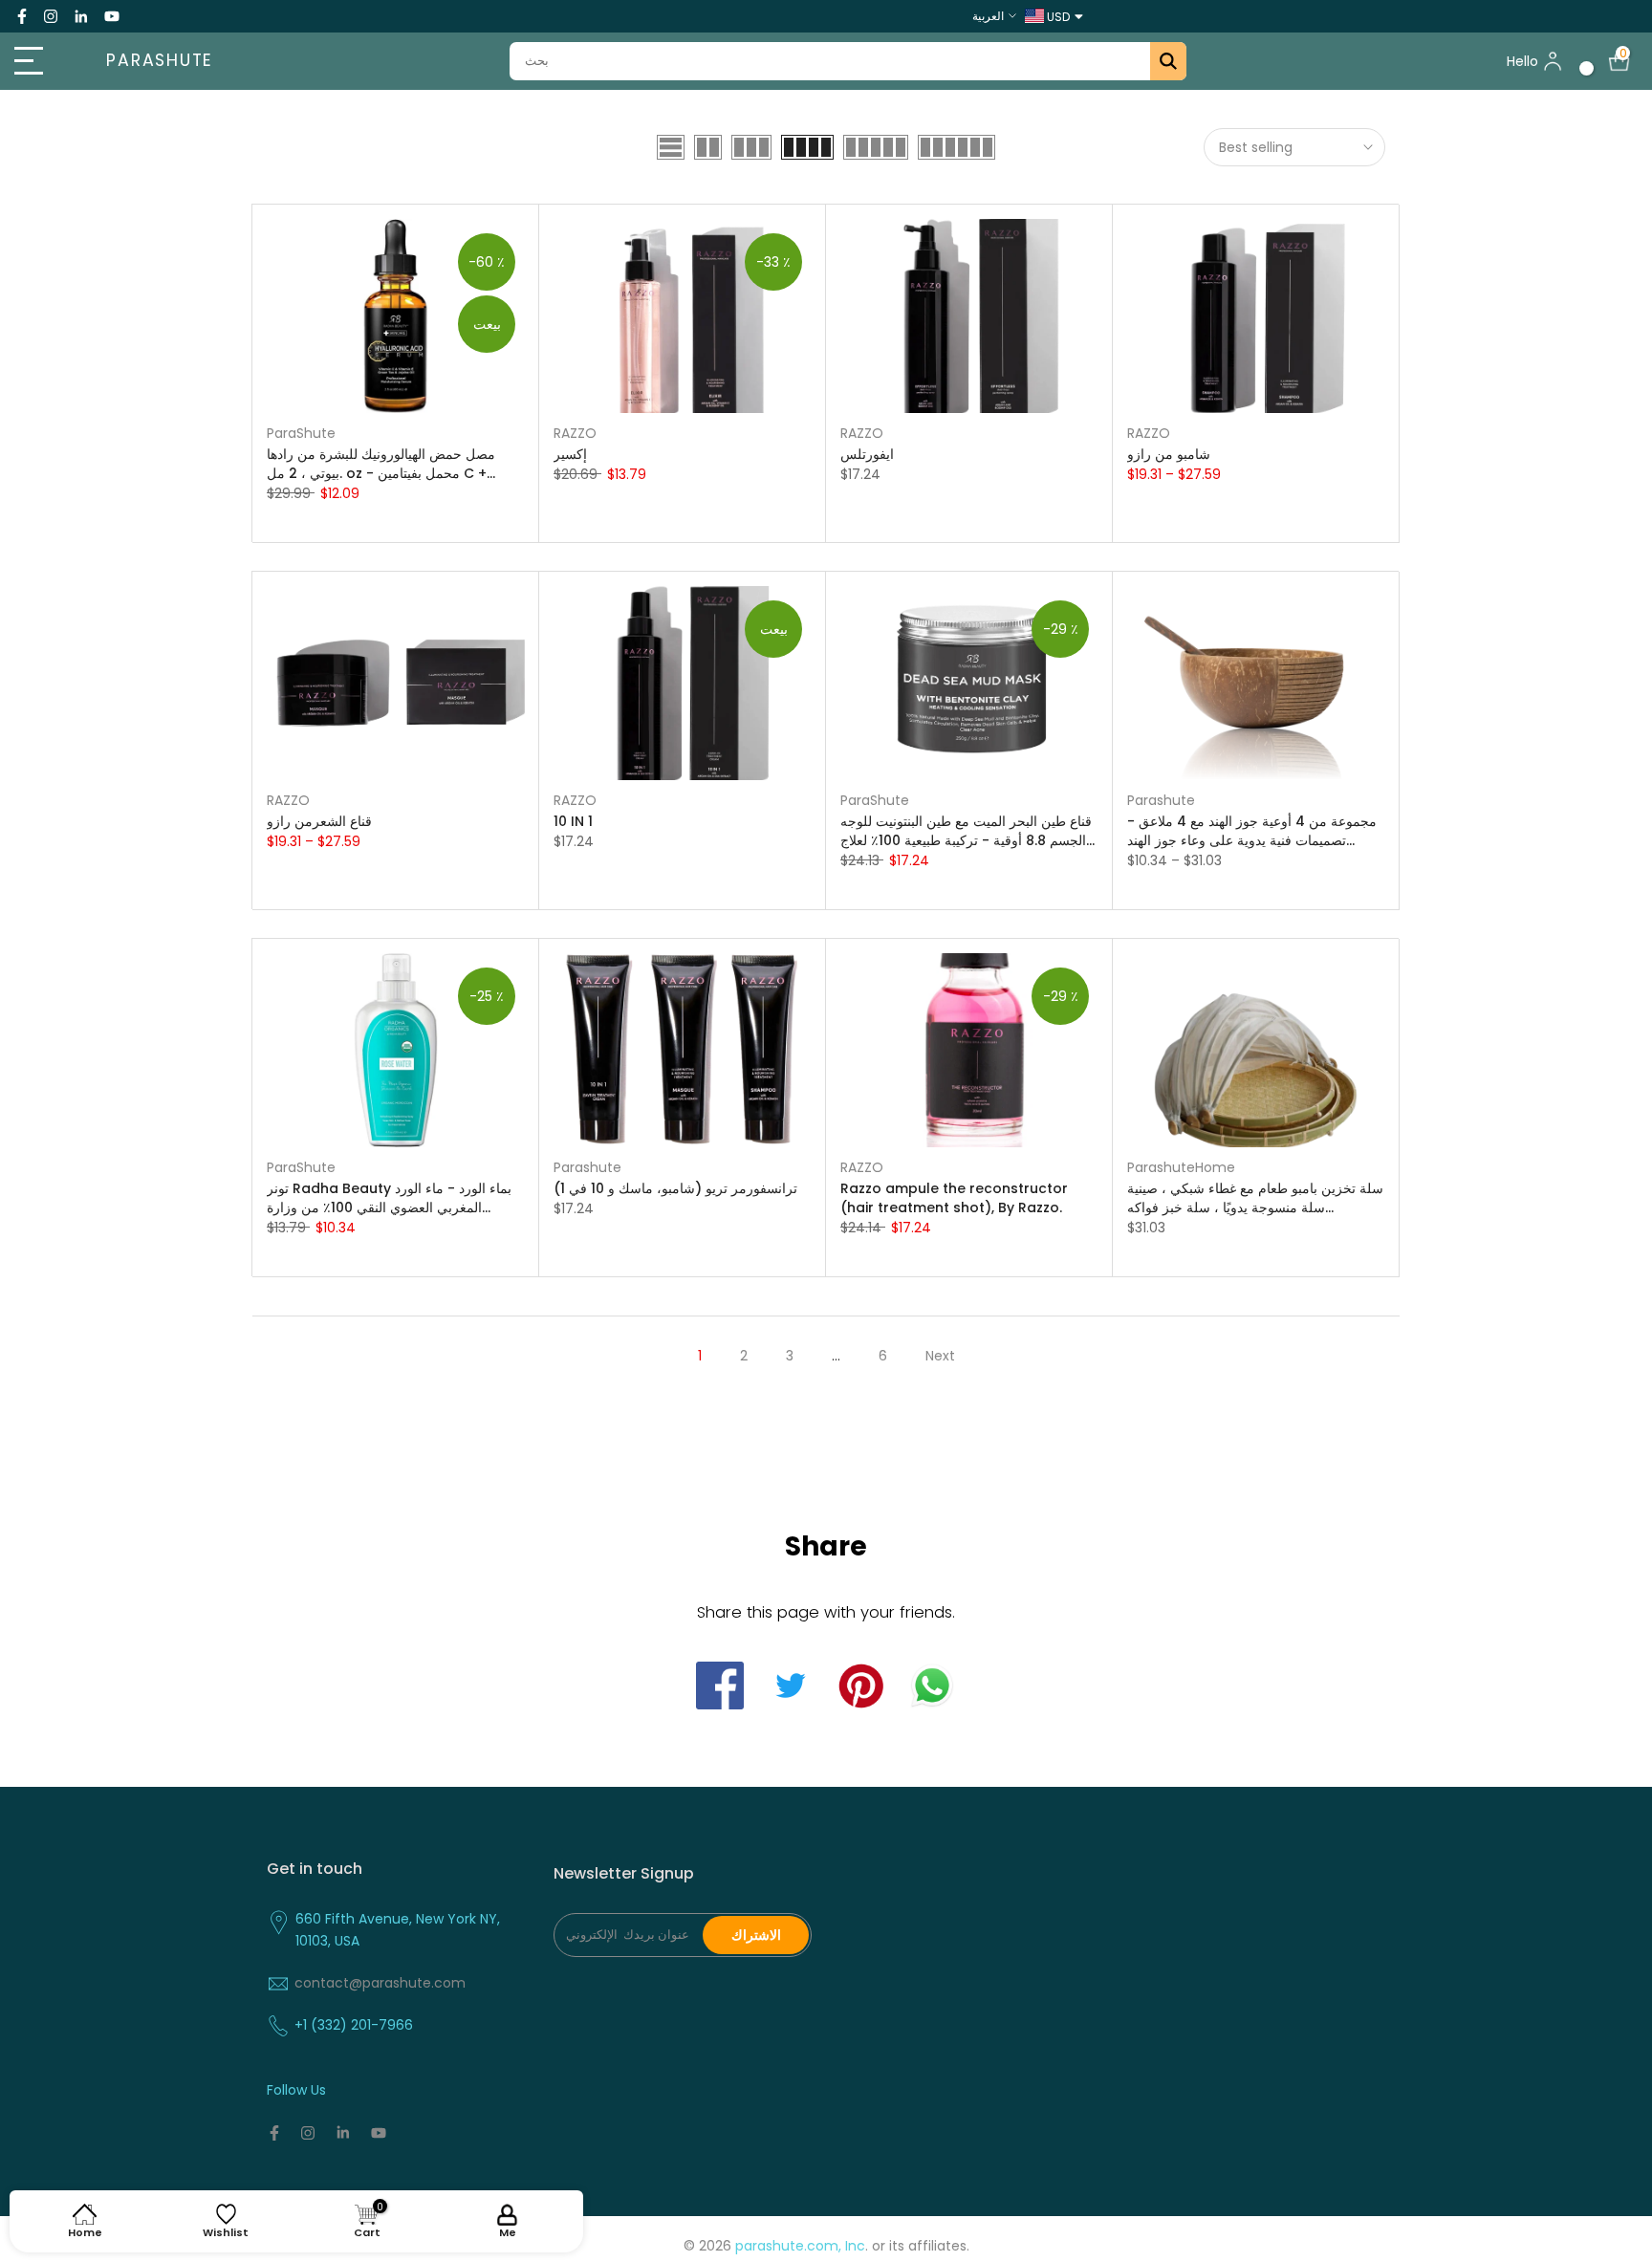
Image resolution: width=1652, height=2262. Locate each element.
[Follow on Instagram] (51, 16)
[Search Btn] (1168, 61)
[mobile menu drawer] (41, 61)
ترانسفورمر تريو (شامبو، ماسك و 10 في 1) (675, 1188)
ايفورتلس (867, 454)
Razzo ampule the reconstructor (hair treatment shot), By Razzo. (954, 1198)
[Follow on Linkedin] (81, 16)
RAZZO (575, 433)
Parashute (160, 61)
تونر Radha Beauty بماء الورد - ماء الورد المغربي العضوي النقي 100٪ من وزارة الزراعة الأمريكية (389, 1198)
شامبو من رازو (1169, 454)
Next (940, 1356)
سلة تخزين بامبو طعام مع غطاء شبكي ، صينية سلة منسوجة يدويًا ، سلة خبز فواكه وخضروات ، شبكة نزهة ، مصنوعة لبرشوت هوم (1255, 1198)
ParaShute (301, 433)
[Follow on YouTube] (112, 16)
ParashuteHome (1181, 1167)
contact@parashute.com (380, 1983)
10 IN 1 (573, 821)
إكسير (570, 454)
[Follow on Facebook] (22, 16)
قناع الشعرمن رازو (319, 821)
